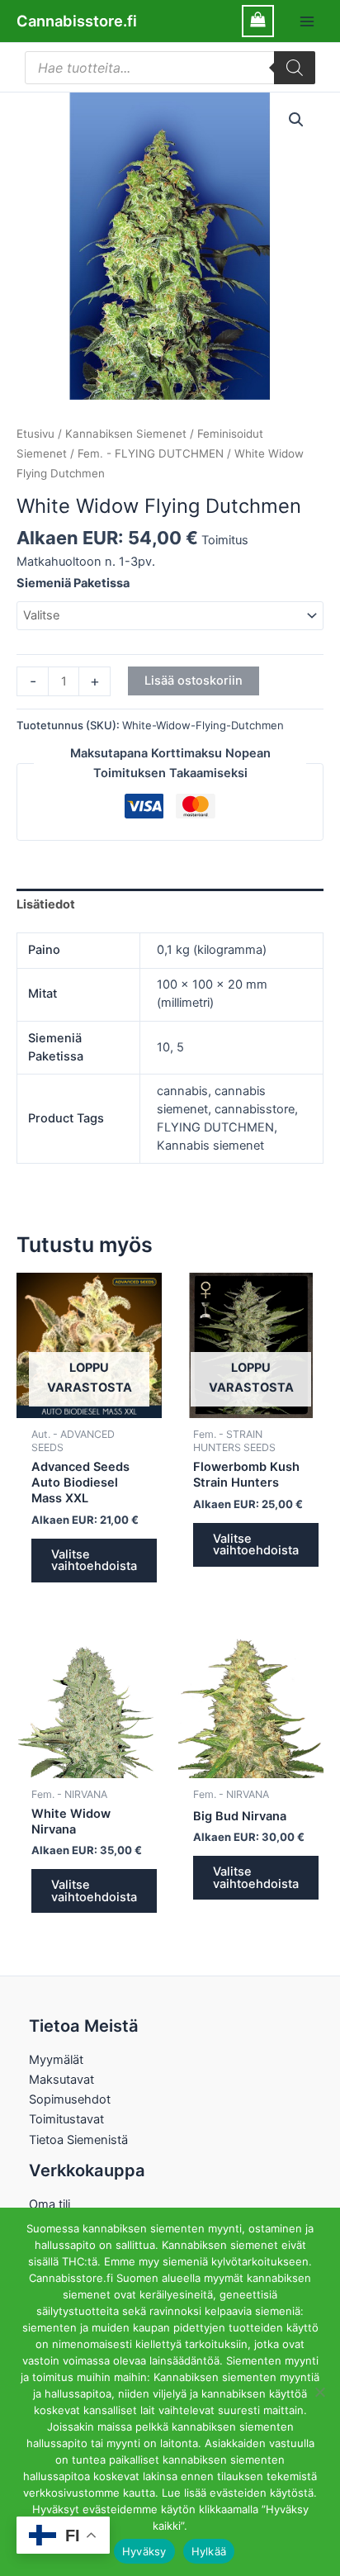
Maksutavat (61, 2080)
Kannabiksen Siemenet (126, 434)
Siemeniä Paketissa (73, 583)
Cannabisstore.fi (77, 21)
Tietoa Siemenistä (78, 2140)
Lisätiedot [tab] (46, 904)
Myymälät (56, 2060)
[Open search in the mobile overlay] (170, 68)
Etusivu (35, 434)
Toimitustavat (66, 2119)
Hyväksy (144, 2551)
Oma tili (50, 2204)
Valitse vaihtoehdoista (94, 1561)
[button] (296, 120)
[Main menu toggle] (307, 21)
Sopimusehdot (70, 2099)
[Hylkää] (319, 2392)
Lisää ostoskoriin (194, 681)
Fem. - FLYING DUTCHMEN (151, 453)
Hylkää (209, 2551)
